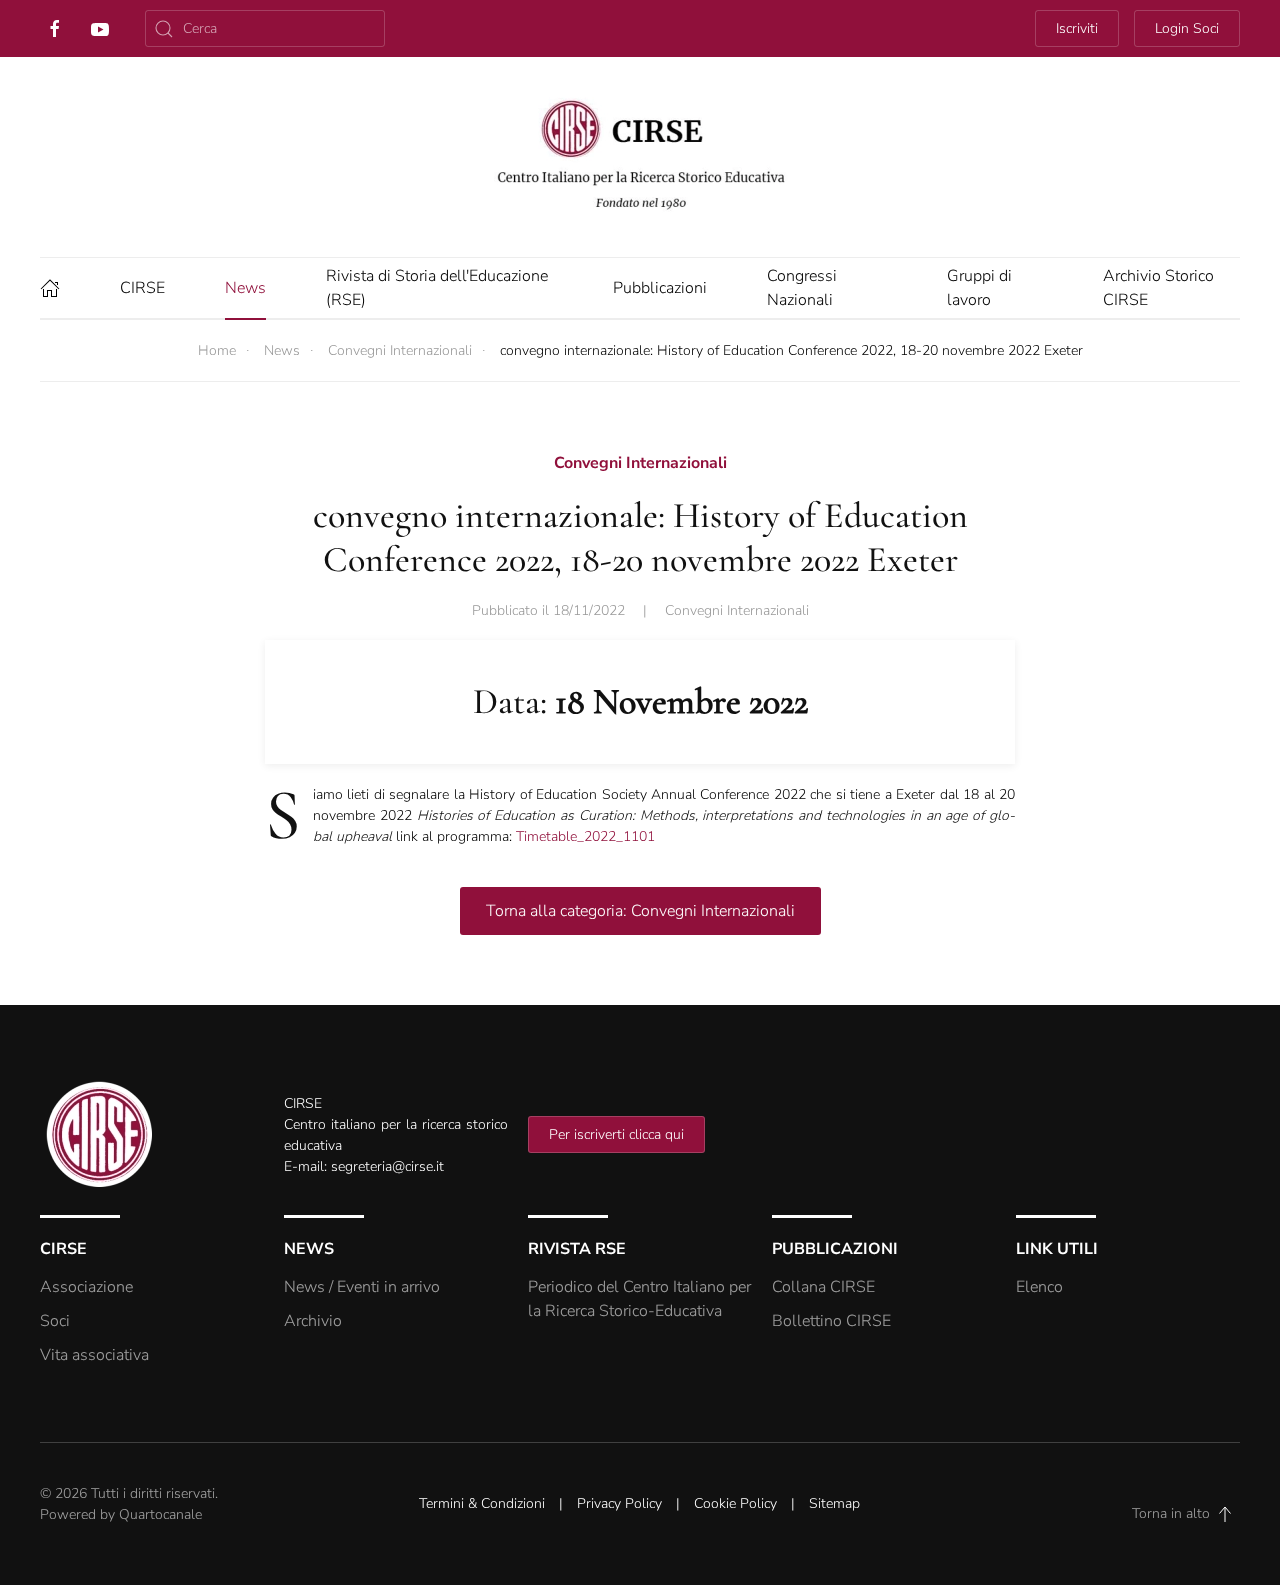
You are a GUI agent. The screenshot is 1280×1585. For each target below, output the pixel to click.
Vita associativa (94, 1355)
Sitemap (834, 1503)
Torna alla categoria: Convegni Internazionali (640, 911)
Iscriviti (1077, 28)
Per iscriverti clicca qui (616, 1134)
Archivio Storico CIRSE (1158, 288)
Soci (55, 1321)
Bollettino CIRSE (831, 1321)
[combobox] (265, 28)
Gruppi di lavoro (979, 288)
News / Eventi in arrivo (362, 1287)
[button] (1225, 1514)
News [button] (245, 288)
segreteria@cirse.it (387, 1166)
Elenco (1039, 1287)
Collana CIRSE (823, 1287)
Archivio (313, 1321)
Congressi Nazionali (802, 288)
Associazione (86, 1287)
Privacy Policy (619, 1503)
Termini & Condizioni (482, 1503)
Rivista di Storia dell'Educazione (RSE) (437, 288)
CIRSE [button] (142, 288)
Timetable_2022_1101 (585, 836)
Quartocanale (160, 1514)
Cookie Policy (735, 1503)
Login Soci (1187, 28)
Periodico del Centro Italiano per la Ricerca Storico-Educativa (639, 1299)
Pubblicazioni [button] (660, 288)
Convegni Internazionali (737, 610)
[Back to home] (640, 157)
